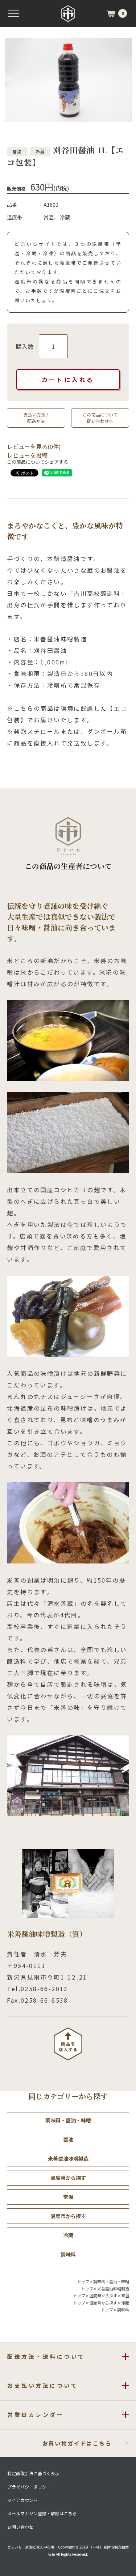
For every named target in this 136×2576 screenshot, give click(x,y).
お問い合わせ (20, 2527)
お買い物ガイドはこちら (77, 2443)
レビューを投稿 (27, 455)
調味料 (68, 2254)
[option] (68, 80)
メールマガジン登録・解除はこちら (42, 2513)
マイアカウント (22, 2500)
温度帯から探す (68, 2178)
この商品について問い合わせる (100, 418)
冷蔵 (68, 2235)
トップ (83, 2281)
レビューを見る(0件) (34, 446)
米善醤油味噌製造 (68, 2158)
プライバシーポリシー (29, 2487)
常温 (68, 2197)
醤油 (68, 2139)
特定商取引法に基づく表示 (33, 2473)
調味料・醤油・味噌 (68, 2120)
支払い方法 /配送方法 (36, 418)
